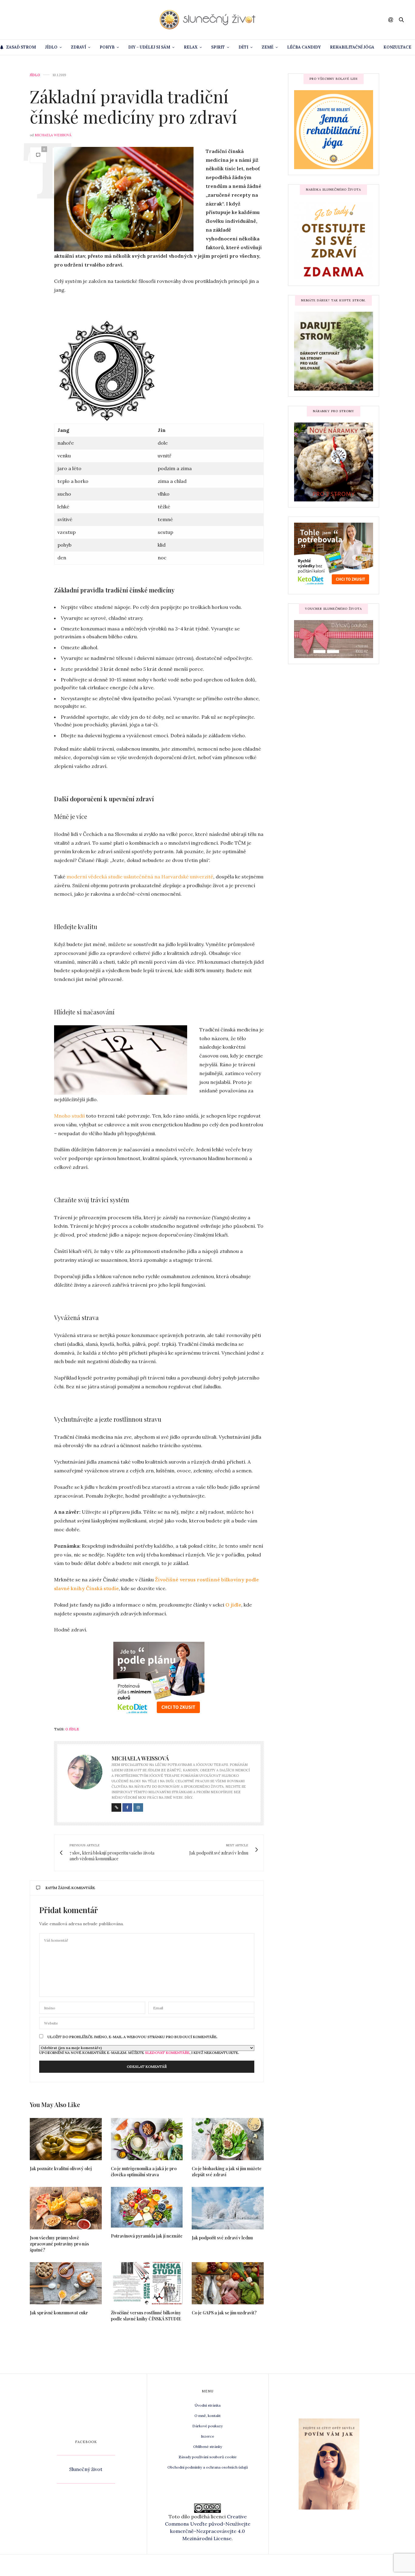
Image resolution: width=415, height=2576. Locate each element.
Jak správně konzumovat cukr (59, 2313)
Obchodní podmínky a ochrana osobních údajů (208, 2467)
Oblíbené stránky (208, 2447)
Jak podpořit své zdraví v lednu (222, 2238)
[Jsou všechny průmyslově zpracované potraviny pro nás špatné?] (66, 2208)
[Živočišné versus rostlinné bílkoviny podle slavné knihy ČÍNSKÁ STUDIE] (147, 2283)
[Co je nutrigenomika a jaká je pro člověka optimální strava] (147, 2139)
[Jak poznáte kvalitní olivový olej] (66, 2139)
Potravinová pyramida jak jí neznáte (147, 2236)
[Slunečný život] (207, 20)
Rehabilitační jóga (352, 47)
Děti (243, 47)
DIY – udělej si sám (149, 47)
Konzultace (397, 47)
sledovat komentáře (167, 2053)
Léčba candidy (304, 47)
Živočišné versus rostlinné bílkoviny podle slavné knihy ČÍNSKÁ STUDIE (146, 2316)
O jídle (72, 1729)
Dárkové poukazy (207, 2426)
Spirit (218, 47)
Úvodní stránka (208, 2405)
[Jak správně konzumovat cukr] (66, 2283)
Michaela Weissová (53, 135)
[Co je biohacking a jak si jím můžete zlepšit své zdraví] (228, 2139)
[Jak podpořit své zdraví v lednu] (228, 2208)
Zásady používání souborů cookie (208, 2457)
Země (268, 47)
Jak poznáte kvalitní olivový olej (61, 2169)
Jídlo (51, 47)
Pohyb (107, 47)
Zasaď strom (21, 47)
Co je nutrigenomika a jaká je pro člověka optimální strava (144, 2172)
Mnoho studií (70, 1116)
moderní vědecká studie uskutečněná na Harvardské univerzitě (140, 877)
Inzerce (207, 2436)
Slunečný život (86, 2469)
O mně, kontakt (207, 2416)
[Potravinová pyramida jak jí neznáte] (147, 2207)
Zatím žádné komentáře (70, 1888)
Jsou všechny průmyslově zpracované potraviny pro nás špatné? (59, 2244)
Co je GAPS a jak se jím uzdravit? (224, 2313)
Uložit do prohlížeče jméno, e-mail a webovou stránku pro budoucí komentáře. (132, 2037)
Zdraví (79, 47)
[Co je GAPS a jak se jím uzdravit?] (228, 2283)
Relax (191, 47)
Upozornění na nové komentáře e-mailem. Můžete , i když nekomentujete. (139, 2052)
